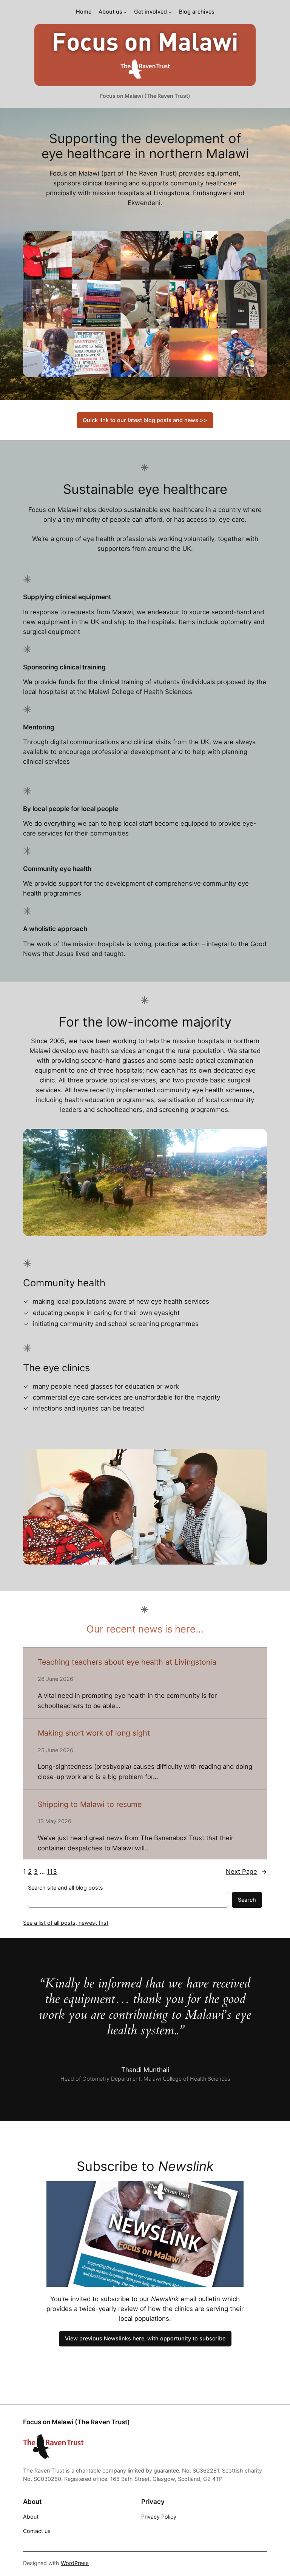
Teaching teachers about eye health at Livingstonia (127, 1662)
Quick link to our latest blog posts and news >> (145, 420)
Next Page (246, 1871)
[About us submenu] (125, 12)
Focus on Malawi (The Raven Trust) (145, 96)
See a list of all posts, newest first (66, 1923)
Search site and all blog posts (66, 1888)
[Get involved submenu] (170, 12)
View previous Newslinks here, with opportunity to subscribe (145, 2338)
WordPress (75, 2563)
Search (247, 1900)
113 (52, 1871)
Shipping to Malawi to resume (90, 1804)
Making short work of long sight (94, 1733)
